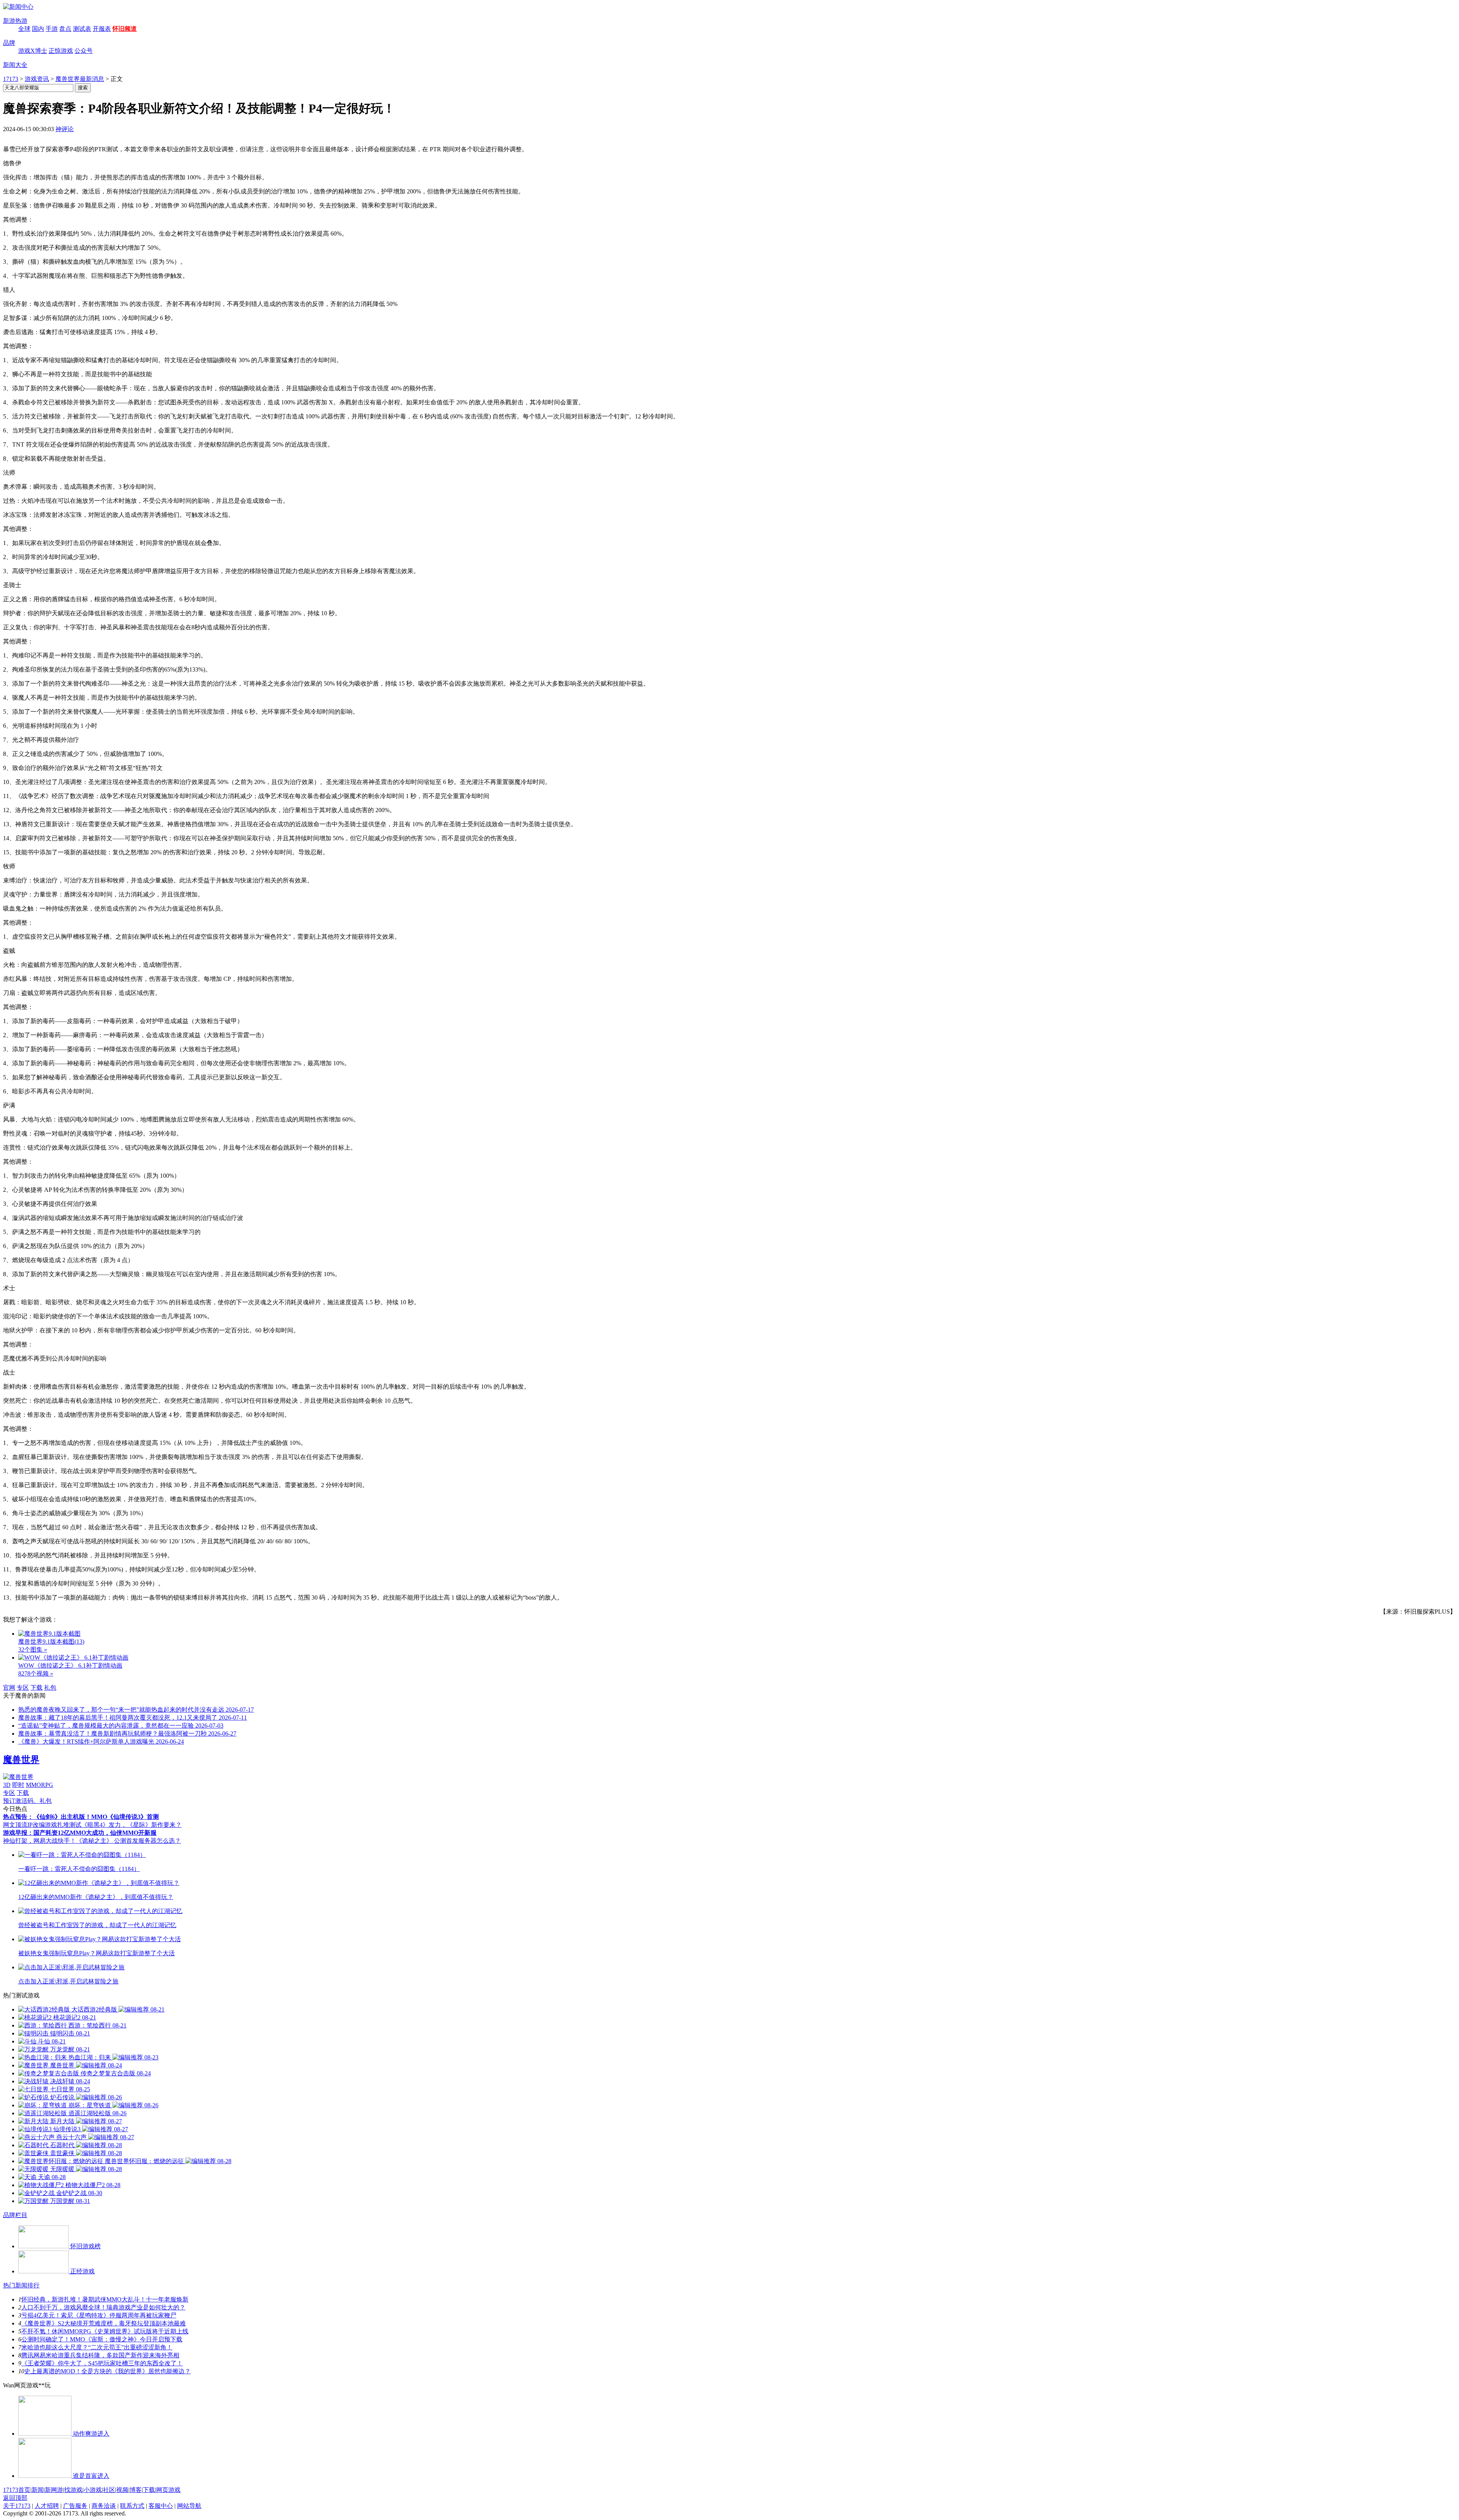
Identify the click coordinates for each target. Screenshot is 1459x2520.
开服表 (102, 29)
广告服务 (75, 2506)
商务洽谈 (104, 2506)
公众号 (84, 51)
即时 (18, 1785)
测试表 (82, 29)
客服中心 (161, 2506)
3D (7, 1785)
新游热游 (15, 21)
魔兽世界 (21, 1760)
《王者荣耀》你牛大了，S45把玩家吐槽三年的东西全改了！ (102, 2363)
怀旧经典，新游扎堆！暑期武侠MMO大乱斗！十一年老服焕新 (105, 2299)
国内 (38, 29)
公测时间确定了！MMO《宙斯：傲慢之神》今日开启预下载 (102, 2339)
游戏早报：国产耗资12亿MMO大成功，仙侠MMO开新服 (80, 1833)
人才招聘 (47, 2506)
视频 (122, 2490)
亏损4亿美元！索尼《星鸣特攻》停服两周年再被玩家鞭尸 (99, 2315)
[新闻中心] (18, 7)
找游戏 (73, 2490)
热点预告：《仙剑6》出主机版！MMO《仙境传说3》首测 (81, 1817)
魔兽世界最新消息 (80, 79)
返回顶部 (15, 2498)
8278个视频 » (36, 1673)
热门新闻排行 (21, 2285)
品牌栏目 (15, 2215)
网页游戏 (168, 2490)
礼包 (50, 1688)
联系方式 (132, 2506)
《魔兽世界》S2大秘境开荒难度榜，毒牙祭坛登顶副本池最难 (104, 2323)
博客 (136, 2490)
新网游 (54, 2490)
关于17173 (17, 2506)
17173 (11, 79)
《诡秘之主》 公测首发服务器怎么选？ (128, 1841)
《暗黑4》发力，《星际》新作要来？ (131, 1825)
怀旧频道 (125, 29)
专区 (23, 1688)
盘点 (65, 29)
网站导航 (189, 2506)
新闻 (38, 2490)
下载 (36, 1688)
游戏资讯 (37, 79)
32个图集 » (33, 1650)
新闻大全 (15, 65)
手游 (52, 29)
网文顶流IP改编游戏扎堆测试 (42, 1825)
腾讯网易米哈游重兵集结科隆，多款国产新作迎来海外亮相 (100, 2355)
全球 (24, 29)
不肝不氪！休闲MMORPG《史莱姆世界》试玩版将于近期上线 (105, 2331)
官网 (9, 1688)
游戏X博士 (33, 51)
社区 (109, 2490)
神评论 (65, 129)
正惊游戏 (61, 51)
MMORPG (40, 1785)
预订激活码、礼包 (27, 1801)
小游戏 (93, 2490)
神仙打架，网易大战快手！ (40, 1841)
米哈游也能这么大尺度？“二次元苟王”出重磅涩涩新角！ (97, 2347)
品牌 (9, 43)
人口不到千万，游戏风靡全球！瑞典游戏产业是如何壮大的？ (103, 2307)
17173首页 (17, 2490)
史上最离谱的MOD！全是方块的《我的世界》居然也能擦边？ (108, 2371)
